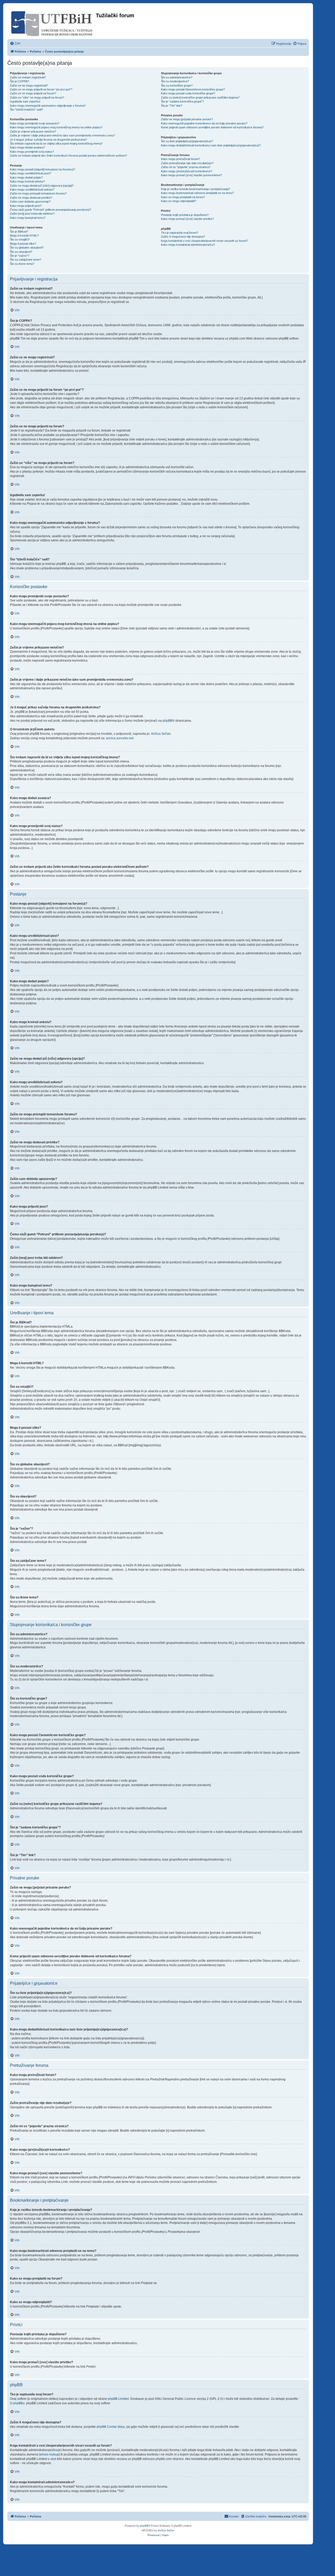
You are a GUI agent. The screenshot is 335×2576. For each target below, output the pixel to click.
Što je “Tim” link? (172, 106)
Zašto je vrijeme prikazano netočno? (33, 131)
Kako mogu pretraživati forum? (180, 159)
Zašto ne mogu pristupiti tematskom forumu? (38, 193)
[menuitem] (15, 44)
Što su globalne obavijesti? (27, 248)
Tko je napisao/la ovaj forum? (180, 233)
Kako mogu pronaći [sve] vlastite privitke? (187, 219)
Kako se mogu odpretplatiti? (178, 201)
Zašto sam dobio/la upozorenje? (30, 202)
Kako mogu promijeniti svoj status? (32, 152)
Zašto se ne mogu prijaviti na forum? (33, 93)
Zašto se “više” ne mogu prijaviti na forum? (37, 97)
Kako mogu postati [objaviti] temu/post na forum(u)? (43, 169)
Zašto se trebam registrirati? (28, 77)
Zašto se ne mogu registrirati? (29, 85)
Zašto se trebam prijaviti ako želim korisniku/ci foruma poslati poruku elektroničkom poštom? (68, 156)
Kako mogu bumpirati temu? (28, 218)
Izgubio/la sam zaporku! (25, 101)
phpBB (167, 721)
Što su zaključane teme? (26, 260)
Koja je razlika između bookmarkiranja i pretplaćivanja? (196, 189)
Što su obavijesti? (21, 252)
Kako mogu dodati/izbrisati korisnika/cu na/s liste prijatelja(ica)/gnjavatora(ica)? (211, 145)
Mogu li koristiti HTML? (24, 236)
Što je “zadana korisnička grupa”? (182, 101)
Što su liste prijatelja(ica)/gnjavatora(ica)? (187, 141)
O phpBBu (17, 2403)
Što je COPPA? (19, 81)
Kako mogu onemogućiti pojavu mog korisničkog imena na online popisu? (56, 127)
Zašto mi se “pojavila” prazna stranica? (186, 167)
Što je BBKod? (19, 232)
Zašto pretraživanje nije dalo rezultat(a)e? (187, 163)
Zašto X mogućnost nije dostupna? (183, 237)
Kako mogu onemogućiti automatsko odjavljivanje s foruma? (48, 106)
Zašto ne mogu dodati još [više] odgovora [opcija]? (42, 186)
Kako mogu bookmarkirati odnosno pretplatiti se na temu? (197, 193)
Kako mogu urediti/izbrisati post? (30, 173)
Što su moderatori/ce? (175, 81)
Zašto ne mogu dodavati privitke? (31, 198)
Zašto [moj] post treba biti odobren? (32, 214)
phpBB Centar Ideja (111, 2427)
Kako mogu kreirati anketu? (27, 181)
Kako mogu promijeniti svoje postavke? (35, 123)
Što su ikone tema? (22, 264)
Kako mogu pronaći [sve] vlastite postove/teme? (191, 175)
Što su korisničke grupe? (177, 85)
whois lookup (49, 2454)
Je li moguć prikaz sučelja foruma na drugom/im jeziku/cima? (48, 140)
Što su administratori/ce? (177, 77)
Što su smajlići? (20, 239)
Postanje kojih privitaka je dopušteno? (185, 215)
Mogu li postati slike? (23, 244)
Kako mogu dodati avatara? (27, 147)
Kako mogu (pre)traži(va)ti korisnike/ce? (187, 171)
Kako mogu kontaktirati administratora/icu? (188, 245)
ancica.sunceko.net (120, 738)
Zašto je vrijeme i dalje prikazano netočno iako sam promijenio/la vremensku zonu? (62, 135)
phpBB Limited (118, 2399)
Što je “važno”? (20, 256)
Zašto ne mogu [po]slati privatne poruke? (187, 119)
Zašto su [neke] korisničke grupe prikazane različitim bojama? (200, 97)
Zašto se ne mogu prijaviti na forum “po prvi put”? (41, 89)
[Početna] (52, 23)
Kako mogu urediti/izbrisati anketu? (32, 190)
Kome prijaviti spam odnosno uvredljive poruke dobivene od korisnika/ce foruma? (212, 127)
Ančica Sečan (161, 734)
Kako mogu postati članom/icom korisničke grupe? (193, 89)
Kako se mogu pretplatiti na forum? (183, 197)
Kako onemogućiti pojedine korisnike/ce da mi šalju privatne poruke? (204, 123)
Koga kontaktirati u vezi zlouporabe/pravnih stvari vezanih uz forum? (204, 241)
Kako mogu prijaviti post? (26, 206)
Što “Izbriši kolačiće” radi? (26, 110)
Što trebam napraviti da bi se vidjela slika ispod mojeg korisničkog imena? (56, 144)
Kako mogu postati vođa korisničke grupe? (188, 93)
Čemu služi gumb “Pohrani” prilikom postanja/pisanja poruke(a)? (51, 210)
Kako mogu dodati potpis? (26, 177)
